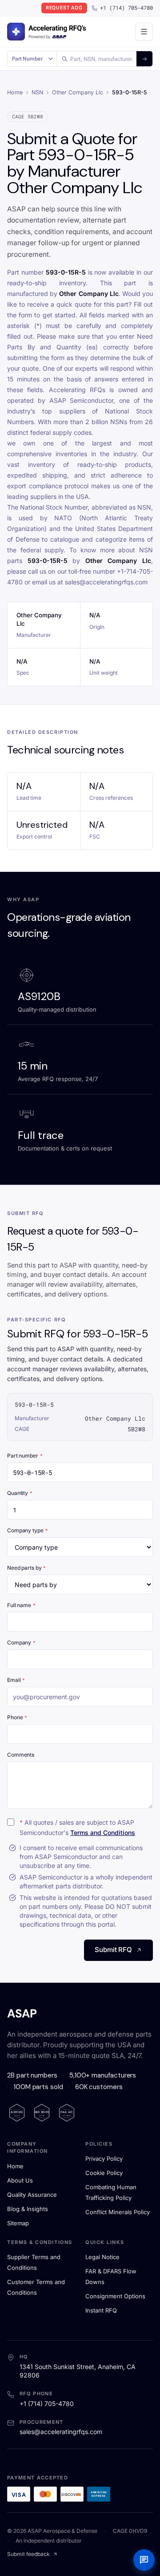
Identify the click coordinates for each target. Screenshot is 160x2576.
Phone (17, 1717)
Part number (25, 1456)
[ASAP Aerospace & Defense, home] (47, 32)
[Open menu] (144, 32)
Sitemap (18, 2223)
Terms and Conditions (103, 1833)
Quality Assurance (32, 2195)
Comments (21, 1755)
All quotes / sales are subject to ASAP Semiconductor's (77, 1827)
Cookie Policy (104, 2173)
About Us (20, 2180)
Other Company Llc (78, 92)
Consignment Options (115, 2296)
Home (15, 92)
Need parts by (26, 1568)
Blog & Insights (28, 2209)
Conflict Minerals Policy (118, 2212)
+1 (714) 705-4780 (126, 8)
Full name (21, 1605)
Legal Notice (102, 2257)
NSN (37, 92)
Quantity (20, 1493)
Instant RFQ (101, 2310)
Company (21, 1642)
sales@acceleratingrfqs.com (61, 2432)
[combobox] (97, 59)
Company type (27, 1530)
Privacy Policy (104, 2159)
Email (16, 1680)
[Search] (144, 59)
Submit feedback (28, 2554)
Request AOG (64, 8)
